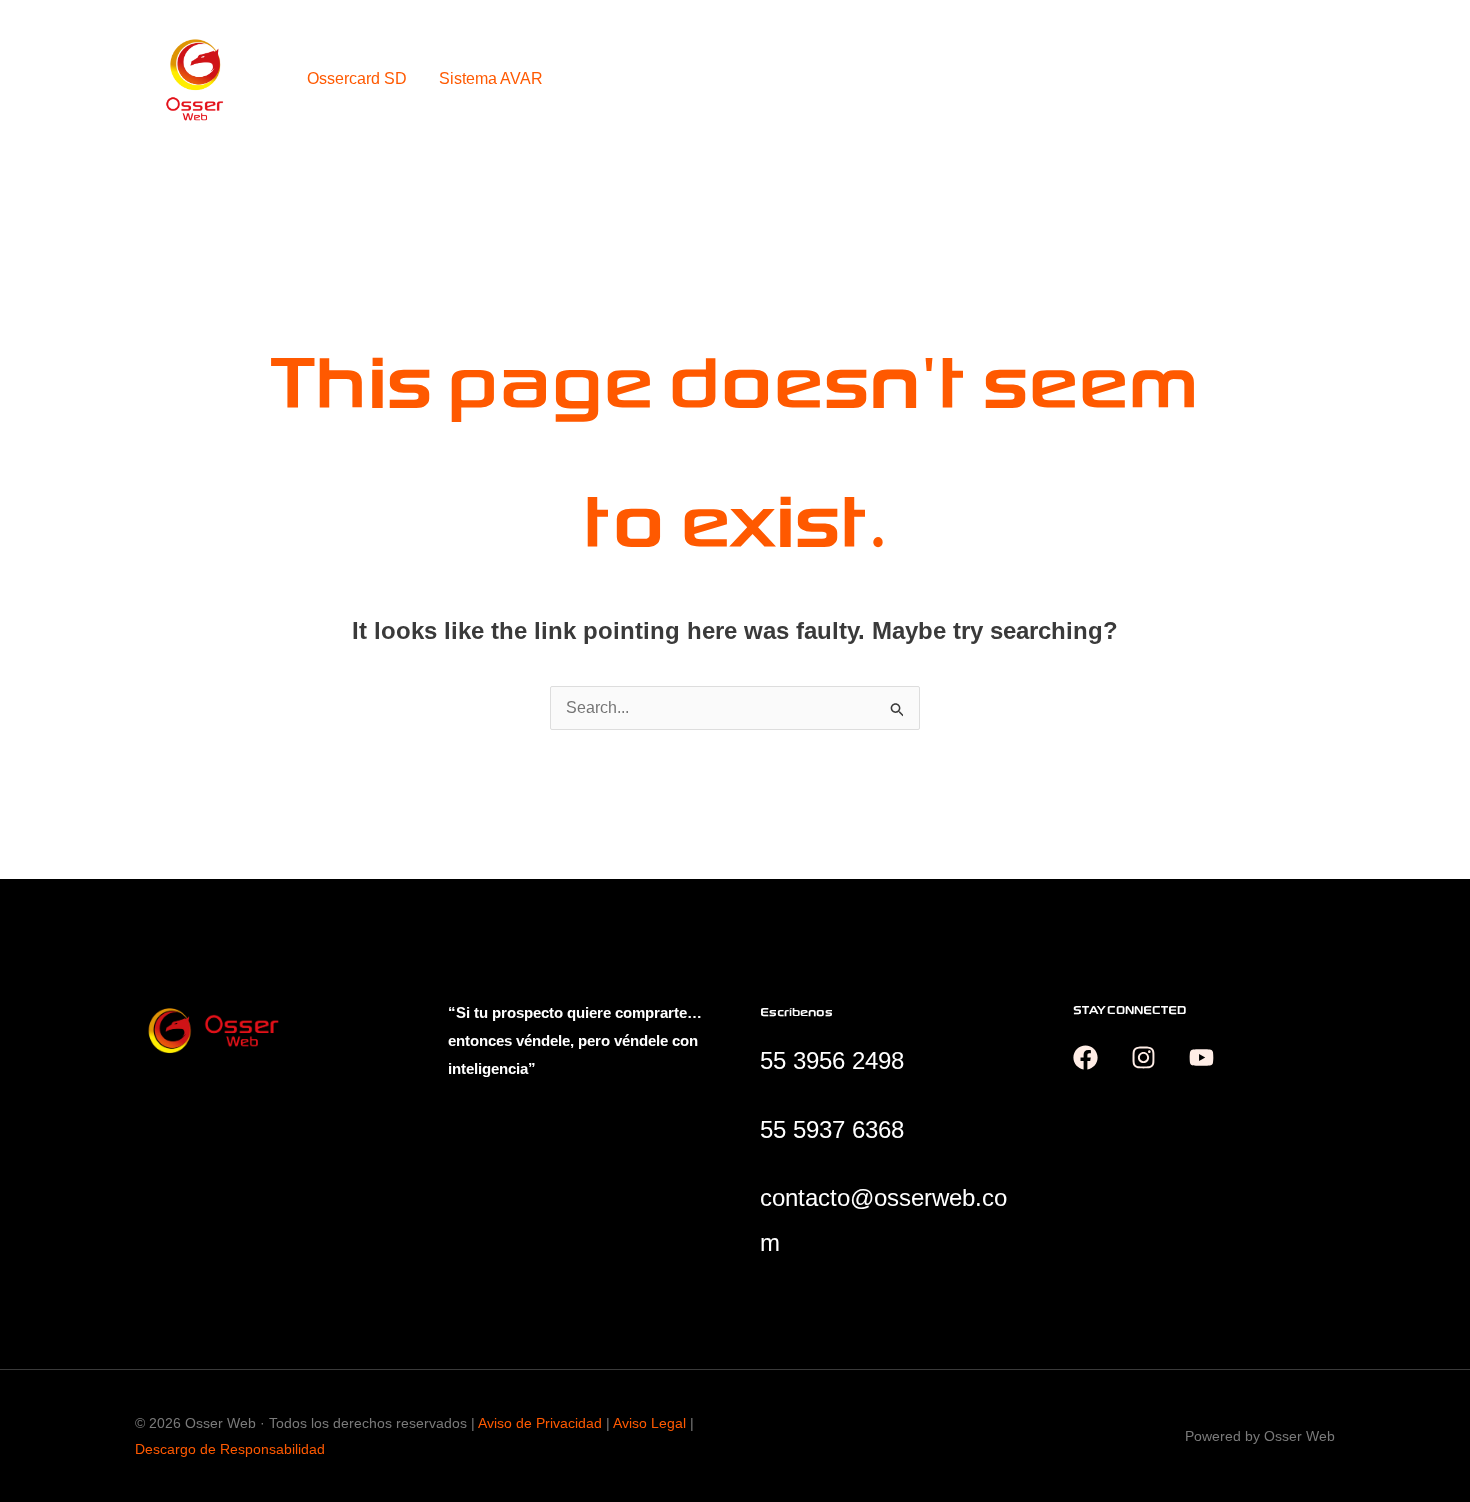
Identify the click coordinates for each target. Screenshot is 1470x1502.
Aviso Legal (649, 1423)
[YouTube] (1201, 1057)
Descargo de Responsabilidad (230, 1449)
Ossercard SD (357, 78)
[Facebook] (1085, 1057)
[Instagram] (1143, 1057)
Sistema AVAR (491, 78)
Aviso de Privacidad (540, 1423)
